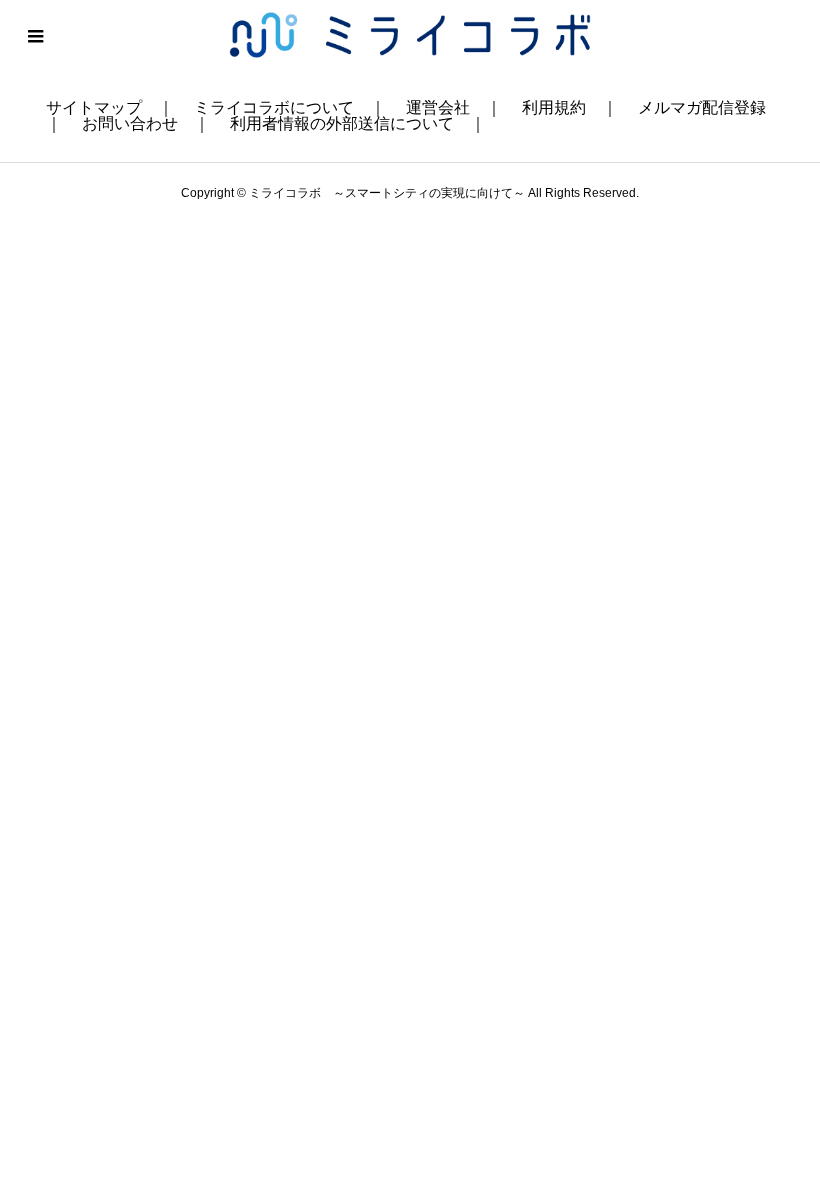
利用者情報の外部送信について (342, 123)
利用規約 (554, 107)
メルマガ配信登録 (702, 107)
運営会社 (438, 107)
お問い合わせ (130, 123)
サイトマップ (94, 107)
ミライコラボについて (274, 107)
